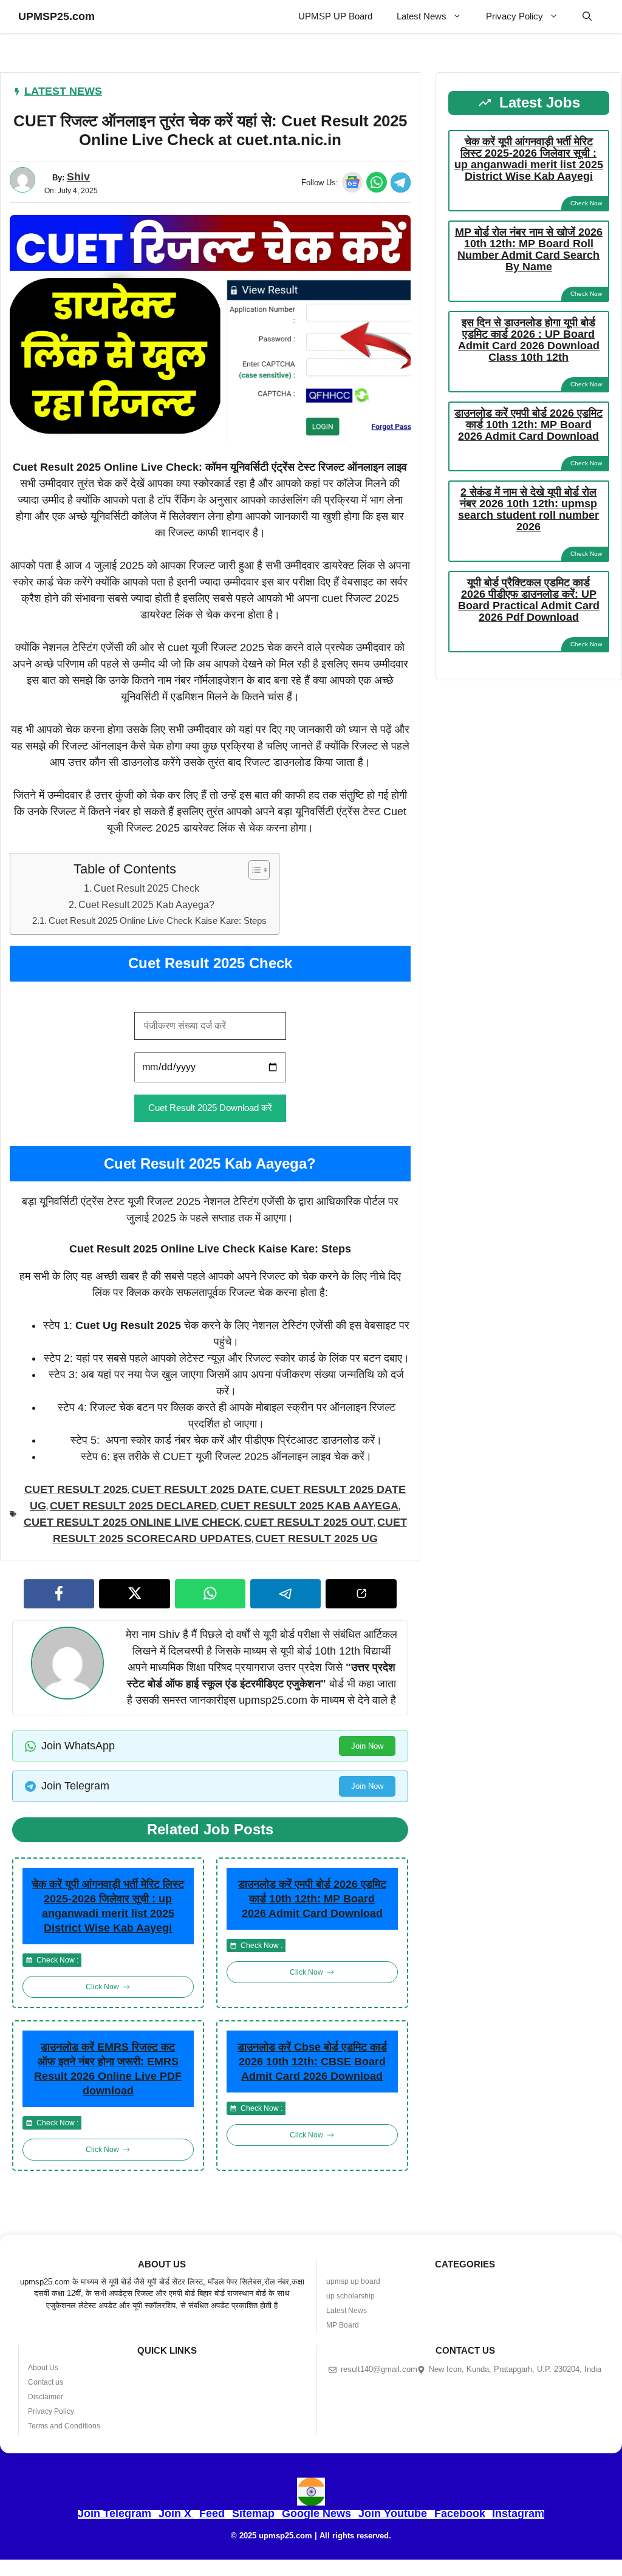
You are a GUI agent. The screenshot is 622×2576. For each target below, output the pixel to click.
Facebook (460, 2513)
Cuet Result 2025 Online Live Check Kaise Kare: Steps (158, 921)
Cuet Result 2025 (76, 1489)
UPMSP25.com (56, 16)
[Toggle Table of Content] (253, 870)
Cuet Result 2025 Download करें (210, 1108)
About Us (43, 2368)
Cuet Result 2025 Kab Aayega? (146, 904)
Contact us (46, 2382)
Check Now (586, 203)
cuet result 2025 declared (133, 1506)
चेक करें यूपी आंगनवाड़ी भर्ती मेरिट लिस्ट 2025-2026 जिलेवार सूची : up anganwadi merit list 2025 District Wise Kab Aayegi (108, 1906)
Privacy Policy (514, 16)
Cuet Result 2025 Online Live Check (132, 1522)
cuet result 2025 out (309, 1522)
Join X (176, 2513)
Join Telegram (114, 2513)
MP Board (343, 2325)
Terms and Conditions (64, 2426)
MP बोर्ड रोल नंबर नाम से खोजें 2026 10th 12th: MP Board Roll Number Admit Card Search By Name (529, 249)
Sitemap (253, 2513)
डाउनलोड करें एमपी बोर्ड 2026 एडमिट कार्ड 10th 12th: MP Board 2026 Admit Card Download (312, 1899)
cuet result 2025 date (199, 1489)
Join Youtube (393, 2513)
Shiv (78, 177)
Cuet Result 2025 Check (146, 888)
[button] (587, 16)
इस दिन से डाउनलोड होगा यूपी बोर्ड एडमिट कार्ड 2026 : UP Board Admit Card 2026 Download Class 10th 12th (529, 340)
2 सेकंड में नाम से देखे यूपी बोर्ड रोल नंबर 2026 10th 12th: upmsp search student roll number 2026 (528, 509)
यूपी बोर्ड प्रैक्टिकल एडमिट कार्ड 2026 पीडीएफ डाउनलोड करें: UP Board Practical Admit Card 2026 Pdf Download (529, 600)
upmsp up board (353, 2281)
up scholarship (350, 2296)
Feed (212, 2513)
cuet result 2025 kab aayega (309, 1506)
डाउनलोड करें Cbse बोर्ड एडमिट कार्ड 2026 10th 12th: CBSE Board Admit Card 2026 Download (312, 2062)
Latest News (422, 16)
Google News (316, 2513)
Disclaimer (46, 2397)
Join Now (367, 1746)
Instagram (518, 2513)
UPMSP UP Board (335, 16)
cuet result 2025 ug (316, 1539)
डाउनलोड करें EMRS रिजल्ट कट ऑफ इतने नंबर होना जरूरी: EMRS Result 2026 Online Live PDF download (108, 2069)
